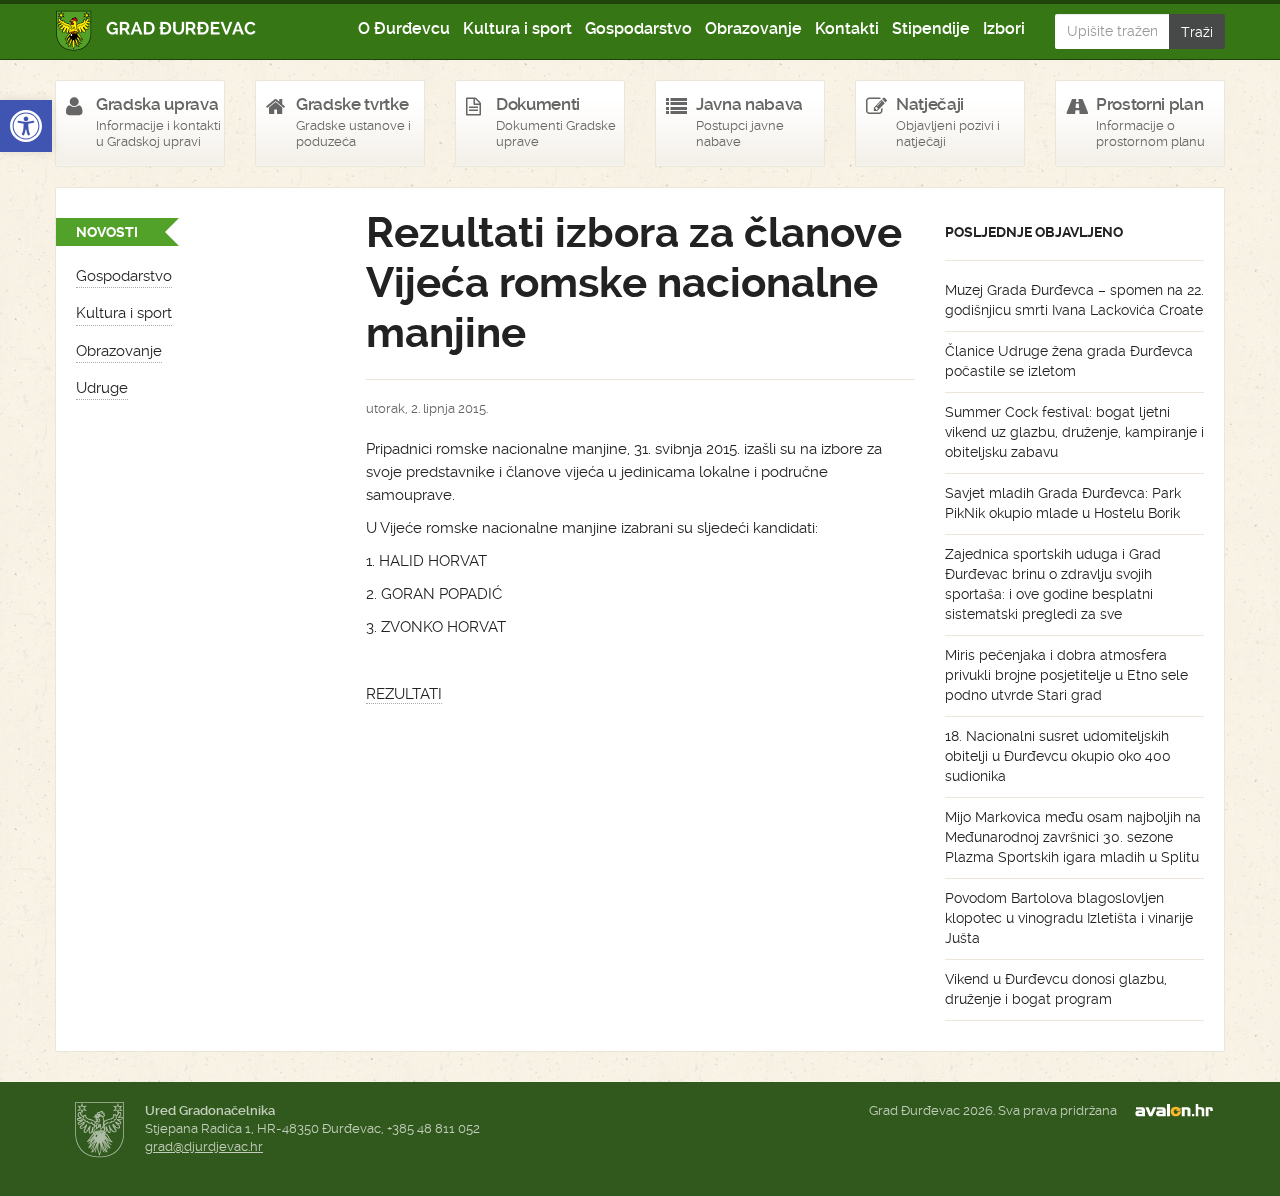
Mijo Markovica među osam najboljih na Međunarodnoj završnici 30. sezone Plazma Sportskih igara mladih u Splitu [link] (1073, 837)
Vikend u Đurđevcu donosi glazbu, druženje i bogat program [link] (1056, 989)
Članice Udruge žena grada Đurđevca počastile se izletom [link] (1069, 361)
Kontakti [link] (847, 28)
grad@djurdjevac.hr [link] (204, 1146)
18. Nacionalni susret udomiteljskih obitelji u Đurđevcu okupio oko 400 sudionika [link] (1058, 756)
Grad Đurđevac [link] (156, 30)
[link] (26, 126)
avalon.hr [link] (1180, 1111)
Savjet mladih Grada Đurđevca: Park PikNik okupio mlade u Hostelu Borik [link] (1063, 503)
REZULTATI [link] (404, 694)
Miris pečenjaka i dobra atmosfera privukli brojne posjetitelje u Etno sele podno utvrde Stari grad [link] (1066, 675)
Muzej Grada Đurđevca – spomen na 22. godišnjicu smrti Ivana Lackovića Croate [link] (1074, 300)
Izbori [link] (1004, 28)
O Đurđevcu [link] (404, 28)
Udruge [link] (102, 388)
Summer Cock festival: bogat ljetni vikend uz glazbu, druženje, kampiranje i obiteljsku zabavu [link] (1074, 432)
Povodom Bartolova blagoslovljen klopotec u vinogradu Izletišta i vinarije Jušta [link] (1069, 918)
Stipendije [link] (931, 28)
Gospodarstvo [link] (638, 28)
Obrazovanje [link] (753, 28)
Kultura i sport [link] (517, 28)
